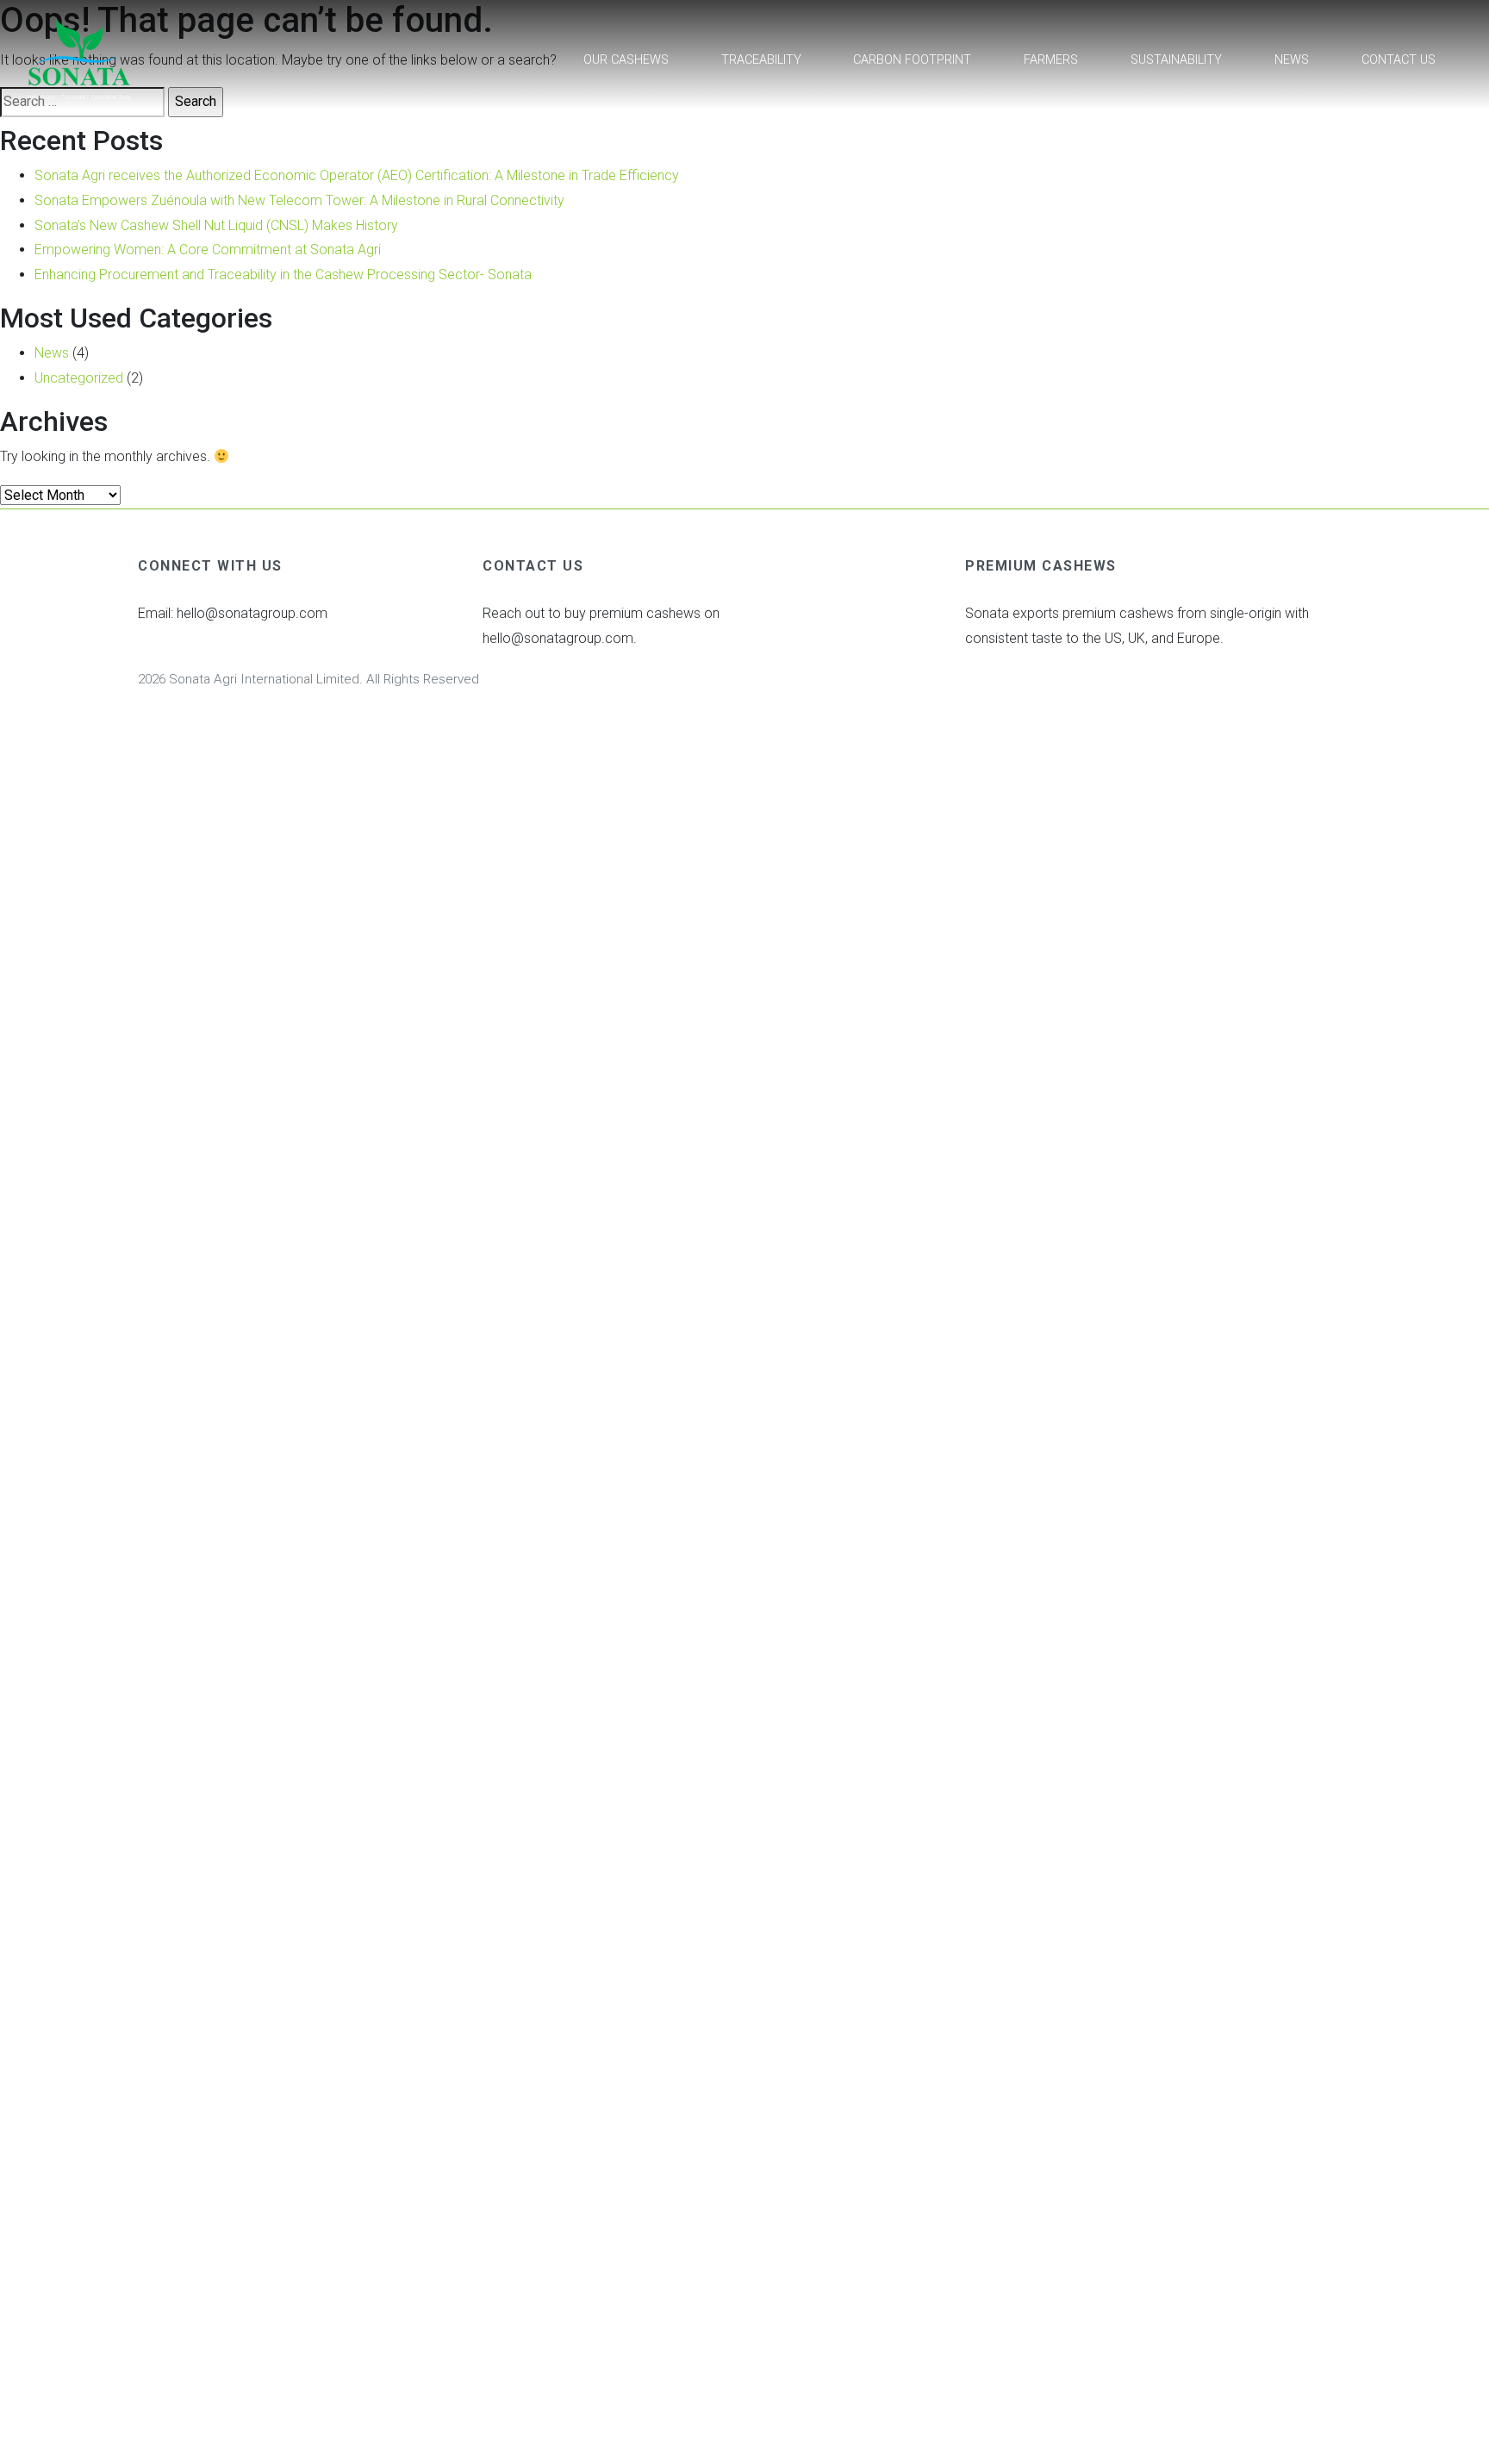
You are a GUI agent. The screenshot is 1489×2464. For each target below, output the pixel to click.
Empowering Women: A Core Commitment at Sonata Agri (208, 250)
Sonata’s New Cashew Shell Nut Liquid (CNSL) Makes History (216, 225)
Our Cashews (626, 60)
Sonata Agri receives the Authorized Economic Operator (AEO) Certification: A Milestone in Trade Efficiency (357, 175)
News (1292, 60)
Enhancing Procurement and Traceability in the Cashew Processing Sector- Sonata (283, 274)
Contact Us (1399, 60)
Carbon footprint (912, 60)
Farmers (1051, 60)
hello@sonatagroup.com (252, 613)
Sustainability (1176, 60)
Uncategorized (79, 378)
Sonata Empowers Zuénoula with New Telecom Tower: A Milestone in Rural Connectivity (299, 200)
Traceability (761, 60)
